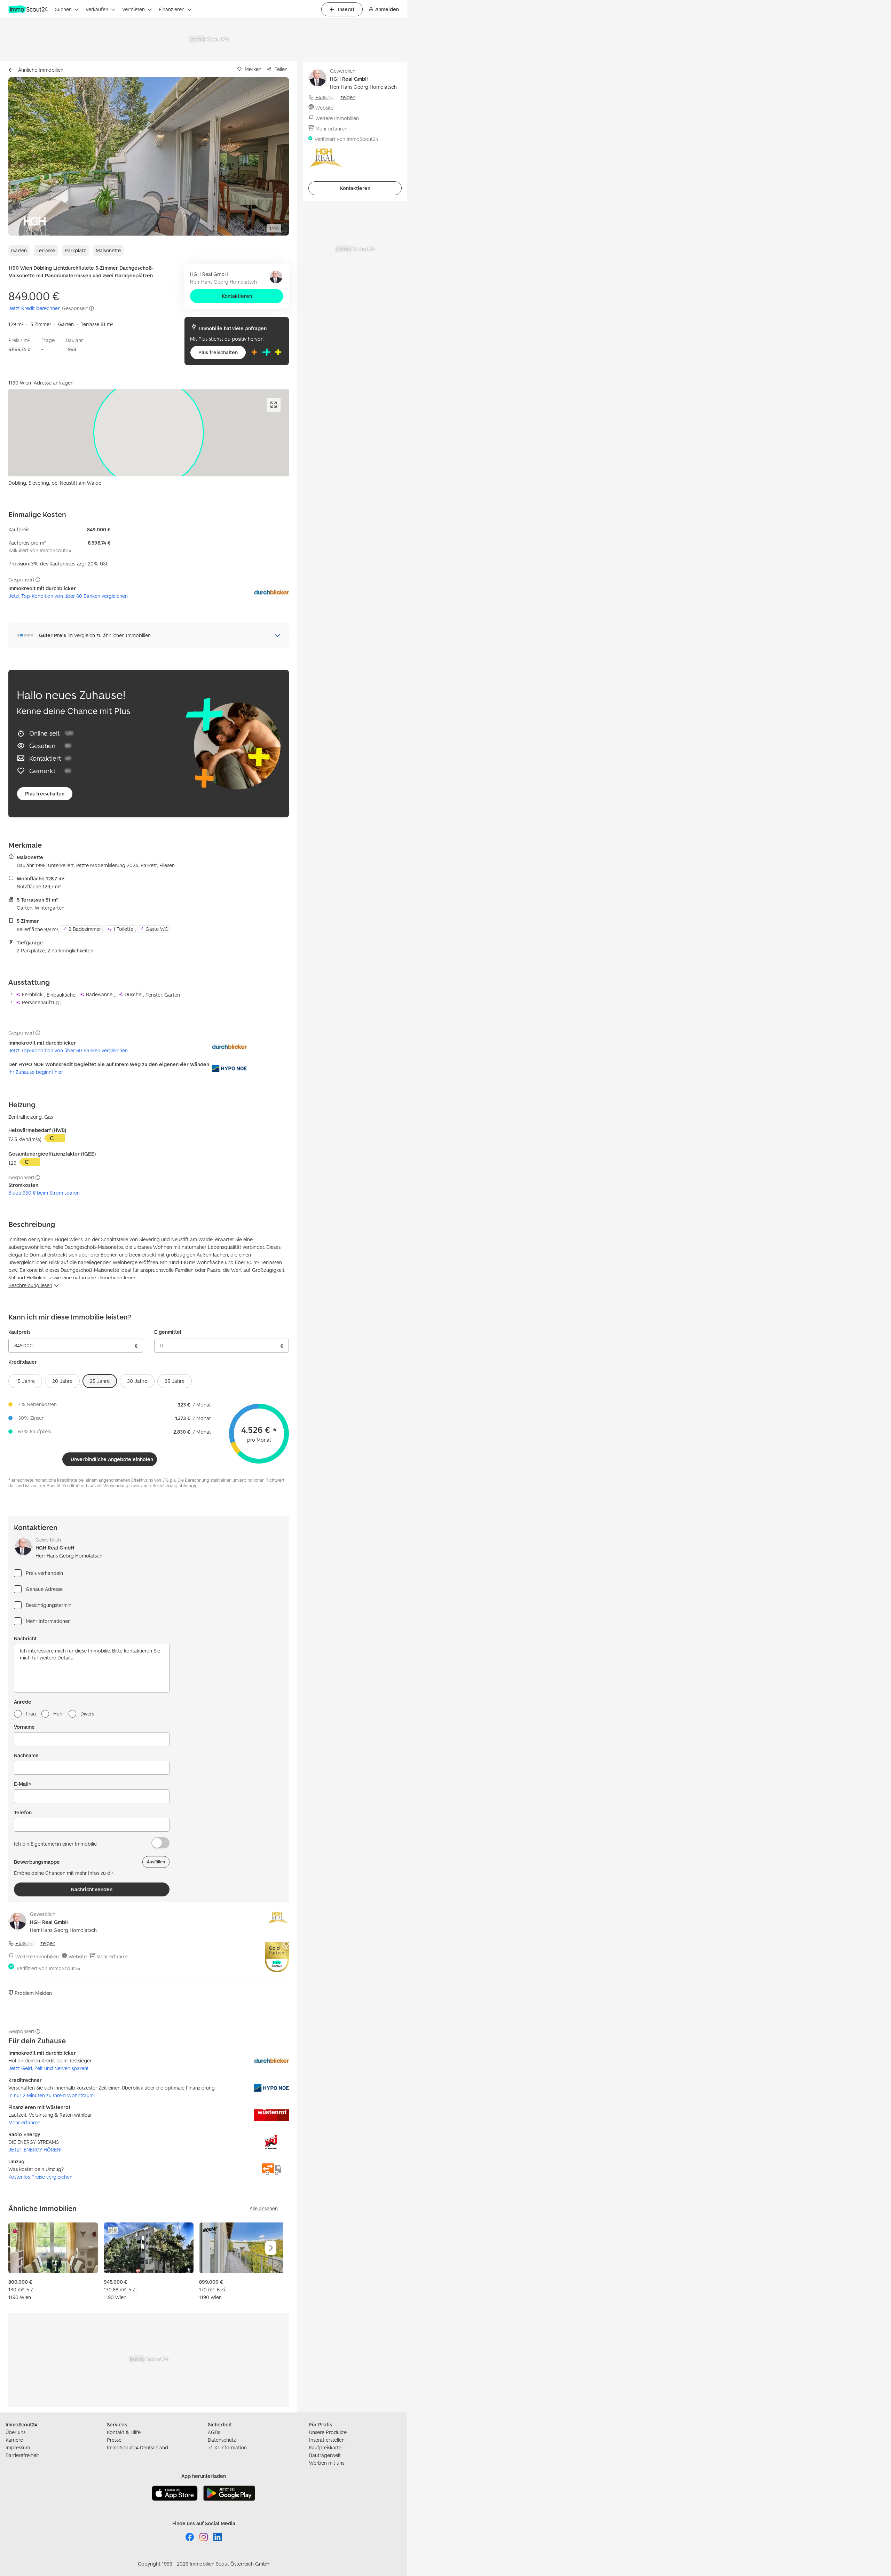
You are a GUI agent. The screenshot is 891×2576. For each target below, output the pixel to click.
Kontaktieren (237, 296)
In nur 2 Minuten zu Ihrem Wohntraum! (52, 2095)
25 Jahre (100, 1381)
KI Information (231, 2447)
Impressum (18, 2447)
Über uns (15, 2432)
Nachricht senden (92, 1889)
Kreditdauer (23, 1362)
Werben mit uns (327, 2463)
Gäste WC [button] (157, 929)
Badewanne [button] (99, 994)
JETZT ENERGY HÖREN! (35, 2150)
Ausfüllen (156, 1862)
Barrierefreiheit (22, 2455)
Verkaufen (97, 9)
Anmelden (387, 9)
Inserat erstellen (327, 2440)
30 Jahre (137, 1381)
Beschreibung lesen (30, 1285)
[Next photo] (267, 156)
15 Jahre (25, 1381)
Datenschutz (222, 2440)
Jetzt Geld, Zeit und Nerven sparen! (48, 2068)
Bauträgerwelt (325, 2455)
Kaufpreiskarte (325, 2447)
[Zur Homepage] (29, 9)
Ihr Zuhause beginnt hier (36, 1072)
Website (78, 1956)
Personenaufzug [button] (40, 1002)
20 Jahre (62, 1381)
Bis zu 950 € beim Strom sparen (44, 1193)
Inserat (346, 9)
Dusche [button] (133, 994)
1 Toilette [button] (123, 929)
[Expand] (274, 405)
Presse (114, 2440)
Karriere (14, 2440)
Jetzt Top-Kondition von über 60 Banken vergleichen (68, 596)
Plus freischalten (218, 352)
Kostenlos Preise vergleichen (40, 2177)
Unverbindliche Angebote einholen (112, 1459)
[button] (149, 156)
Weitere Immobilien (37, 1956)
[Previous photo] (30, 156)
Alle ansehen (264, 2208)
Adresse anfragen (54, 383)
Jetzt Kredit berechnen (34, 308)
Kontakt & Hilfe (124, 2432)
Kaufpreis (19, 1332)
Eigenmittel (168, 1332)
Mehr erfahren (112, 1956)
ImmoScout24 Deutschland (137, 2447)
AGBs (214, 2432)
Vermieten (133, 9)
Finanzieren (172, 9)
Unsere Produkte (328, 2432)
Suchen (63, 9)
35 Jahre (175, 1381)
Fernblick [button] (32, 994)
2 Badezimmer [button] (85, 929)
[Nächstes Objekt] (271, 2248)
